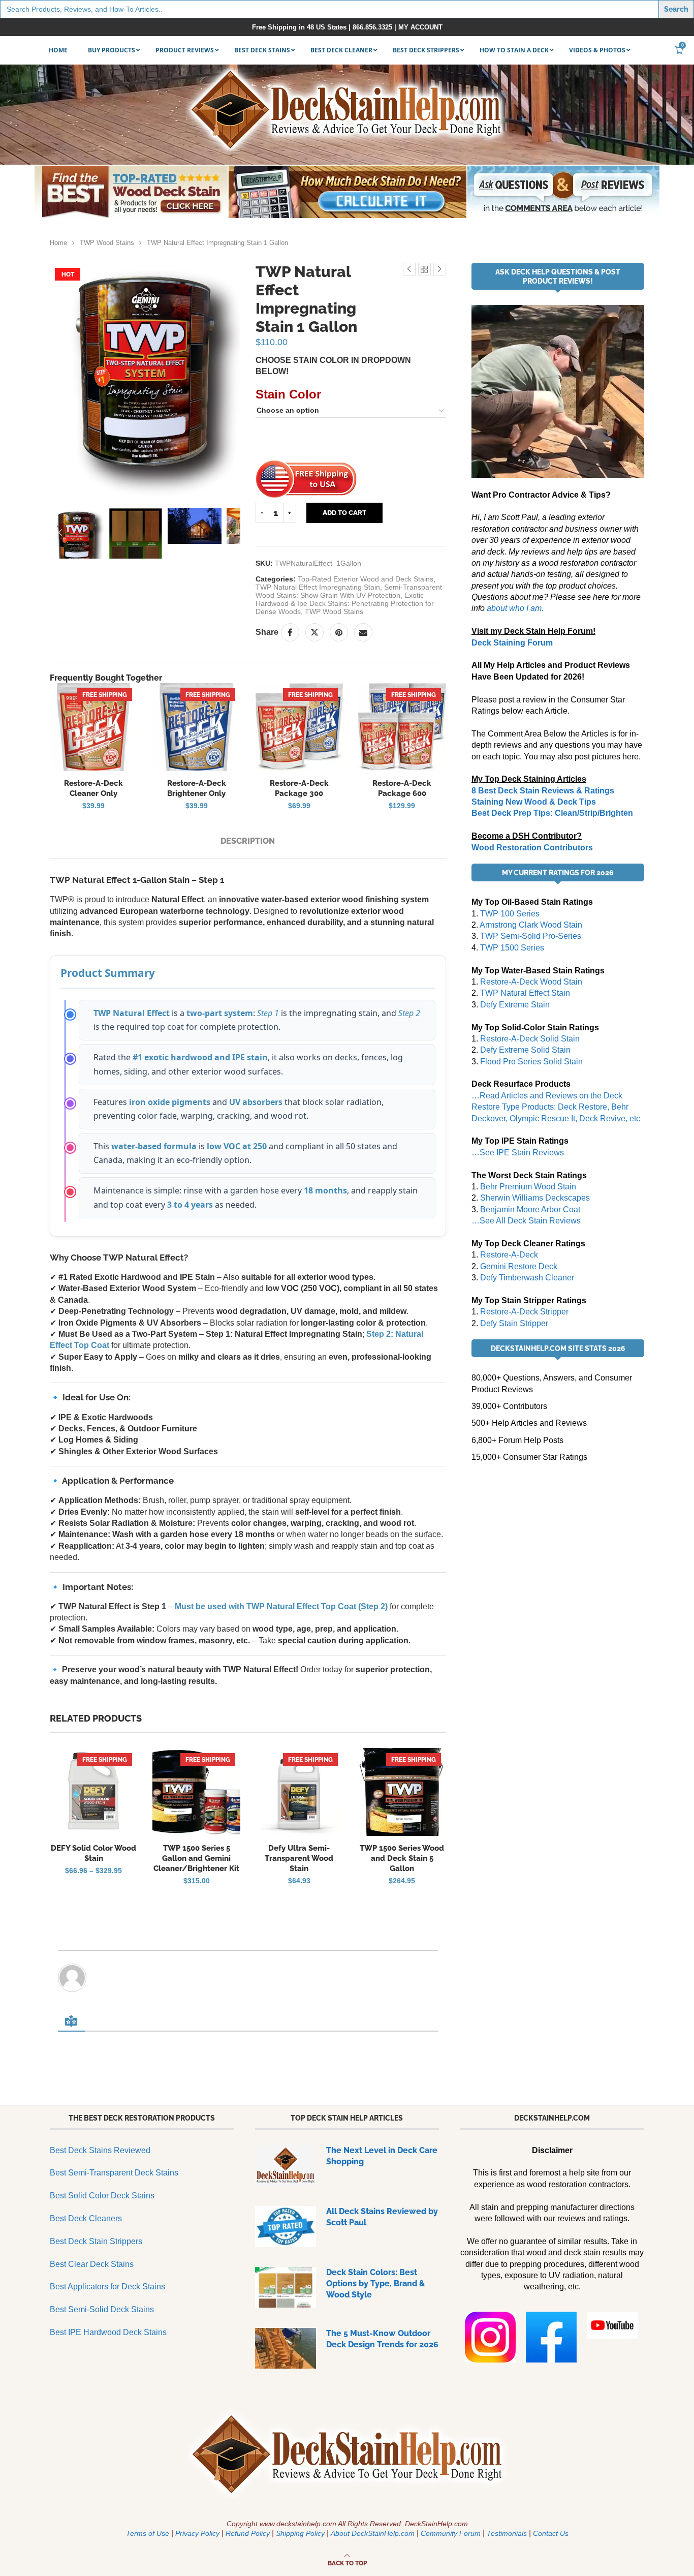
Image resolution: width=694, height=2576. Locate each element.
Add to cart (344, 513)
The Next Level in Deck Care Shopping (382, 2156)
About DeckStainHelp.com (373, 2533)
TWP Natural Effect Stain (525, 993)
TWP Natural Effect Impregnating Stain (318, 587)
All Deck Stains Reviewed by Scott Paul (382, 2217)
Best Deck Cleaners (86, 2218)
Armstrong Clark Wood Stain (531, 925)
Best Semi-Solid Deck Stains (102, 2309)
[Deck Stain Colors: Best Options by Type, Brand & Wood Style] (286, 2287)
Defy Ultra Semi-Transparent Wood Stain (299, 1859)
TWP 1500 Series (512, 948)
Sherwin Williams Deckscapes (535, 1198)
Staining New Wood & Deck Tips (534, 802)
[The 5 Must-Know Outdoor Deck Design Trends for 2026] (286, 2348)
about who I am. (515, 608)
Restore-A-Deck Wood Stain (531, 982)
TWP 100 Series (510, 914)
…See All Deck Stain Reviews (526, 1221)
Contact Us (551, 2533)
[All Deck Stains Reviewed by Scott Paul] (286, 2226)
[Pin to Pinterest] (339, 632)
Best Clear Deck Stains (92, 2264)
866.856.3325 (372, 27)
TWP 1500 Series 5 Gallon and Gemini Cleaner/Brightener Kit (196, 1859)
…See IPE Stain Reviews (518, 1153)
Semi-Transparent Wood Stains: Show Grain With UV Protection (349, 591)
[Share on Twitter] (314, 632)
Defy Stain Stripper (514, 1323)
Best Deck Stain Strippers (96, 2241)
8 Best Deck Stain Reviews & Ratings (543, 791)
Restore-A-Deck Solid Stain (530, 1039)
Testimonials (507, 2533)
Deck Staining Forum (512, 643)
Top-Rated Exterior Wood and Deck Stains (366, 579)
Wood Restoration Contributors (532, 848)
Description (248, 841)
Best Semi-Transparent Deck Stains (114, 2173)
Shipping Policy (300, 2533)
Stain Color (288, 394)
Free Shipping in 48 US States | (302, 27)
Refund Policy (248, 2533)
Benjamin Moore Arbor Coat (530, 1209)
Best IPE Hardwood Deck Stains (108, 2332)
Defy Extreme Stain (515, 1005)
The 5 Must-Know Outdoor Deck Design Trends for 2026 (382, 2339)
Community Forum (451, 2533)
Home (58, 243)
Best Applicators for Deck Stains (107, 2287)
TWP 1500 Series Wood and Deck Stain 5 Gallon (402, 1859)
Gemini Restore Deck (519, 1266)
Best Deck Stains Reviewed (100, 2150)
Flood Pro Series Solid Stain (531, 1062)
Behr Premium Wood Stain (528, 1187)
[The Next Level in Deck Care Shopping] (286, 2165)
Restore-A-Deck (509, 1255)
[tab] (248, 841)
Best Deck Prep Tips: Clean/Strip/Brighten (552, 813)
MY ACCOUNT (420, 27)
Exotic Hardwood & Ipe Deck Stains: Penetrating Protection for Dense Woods (345, 603)
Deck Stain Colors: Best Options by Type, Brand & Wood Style (376, 2284)
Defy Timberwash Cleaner (527, 1278)
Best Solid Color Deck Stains (102, 2196)
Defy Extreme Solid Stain (525, 1050)
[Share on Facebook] (290, 632)
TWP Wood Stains (107, 243)
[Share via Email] (363, 632)
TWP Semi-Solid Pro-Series (531, 936)
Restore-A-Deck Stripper (524, 1312)
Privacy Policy (197, 2533)
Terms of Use (148, 2533)
